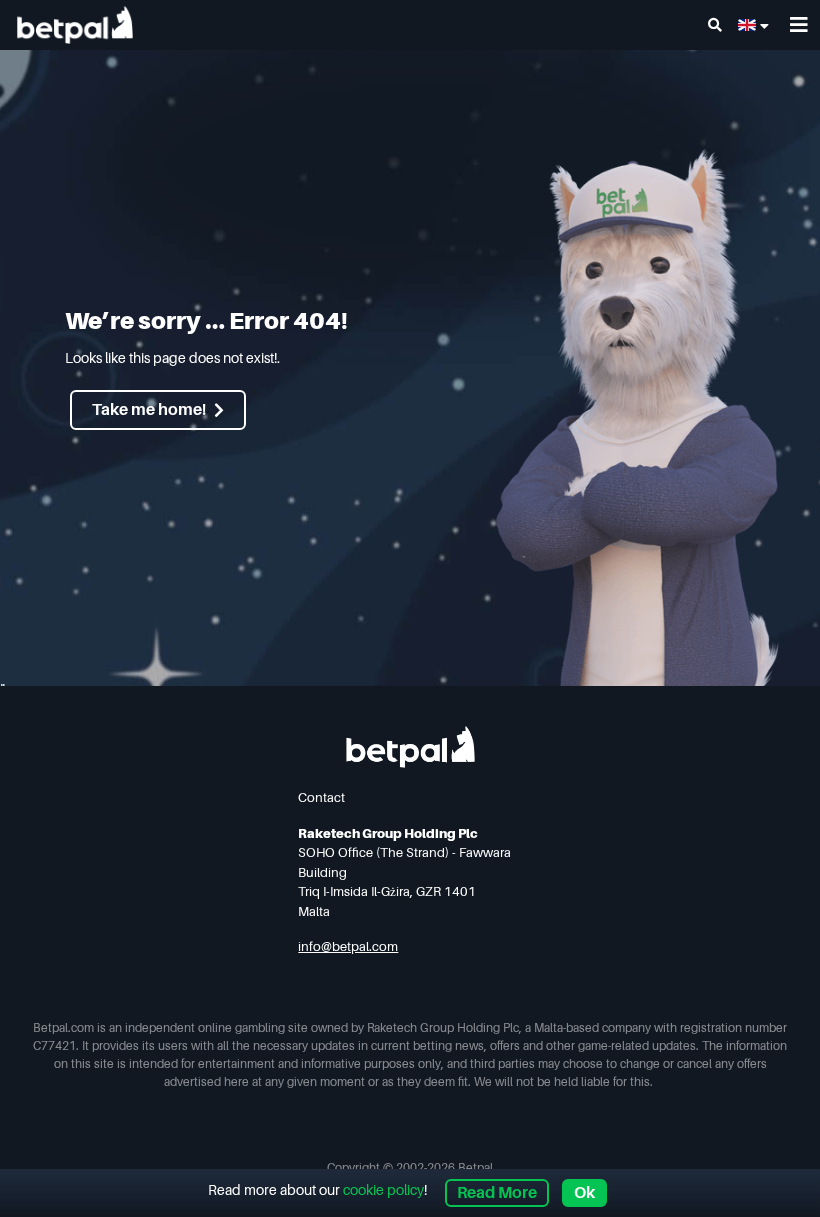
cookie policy (383, 1190)
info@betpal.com (348, 946)
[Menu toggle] (798, 25)
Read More (497, 1193)
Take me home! (149, 410)
